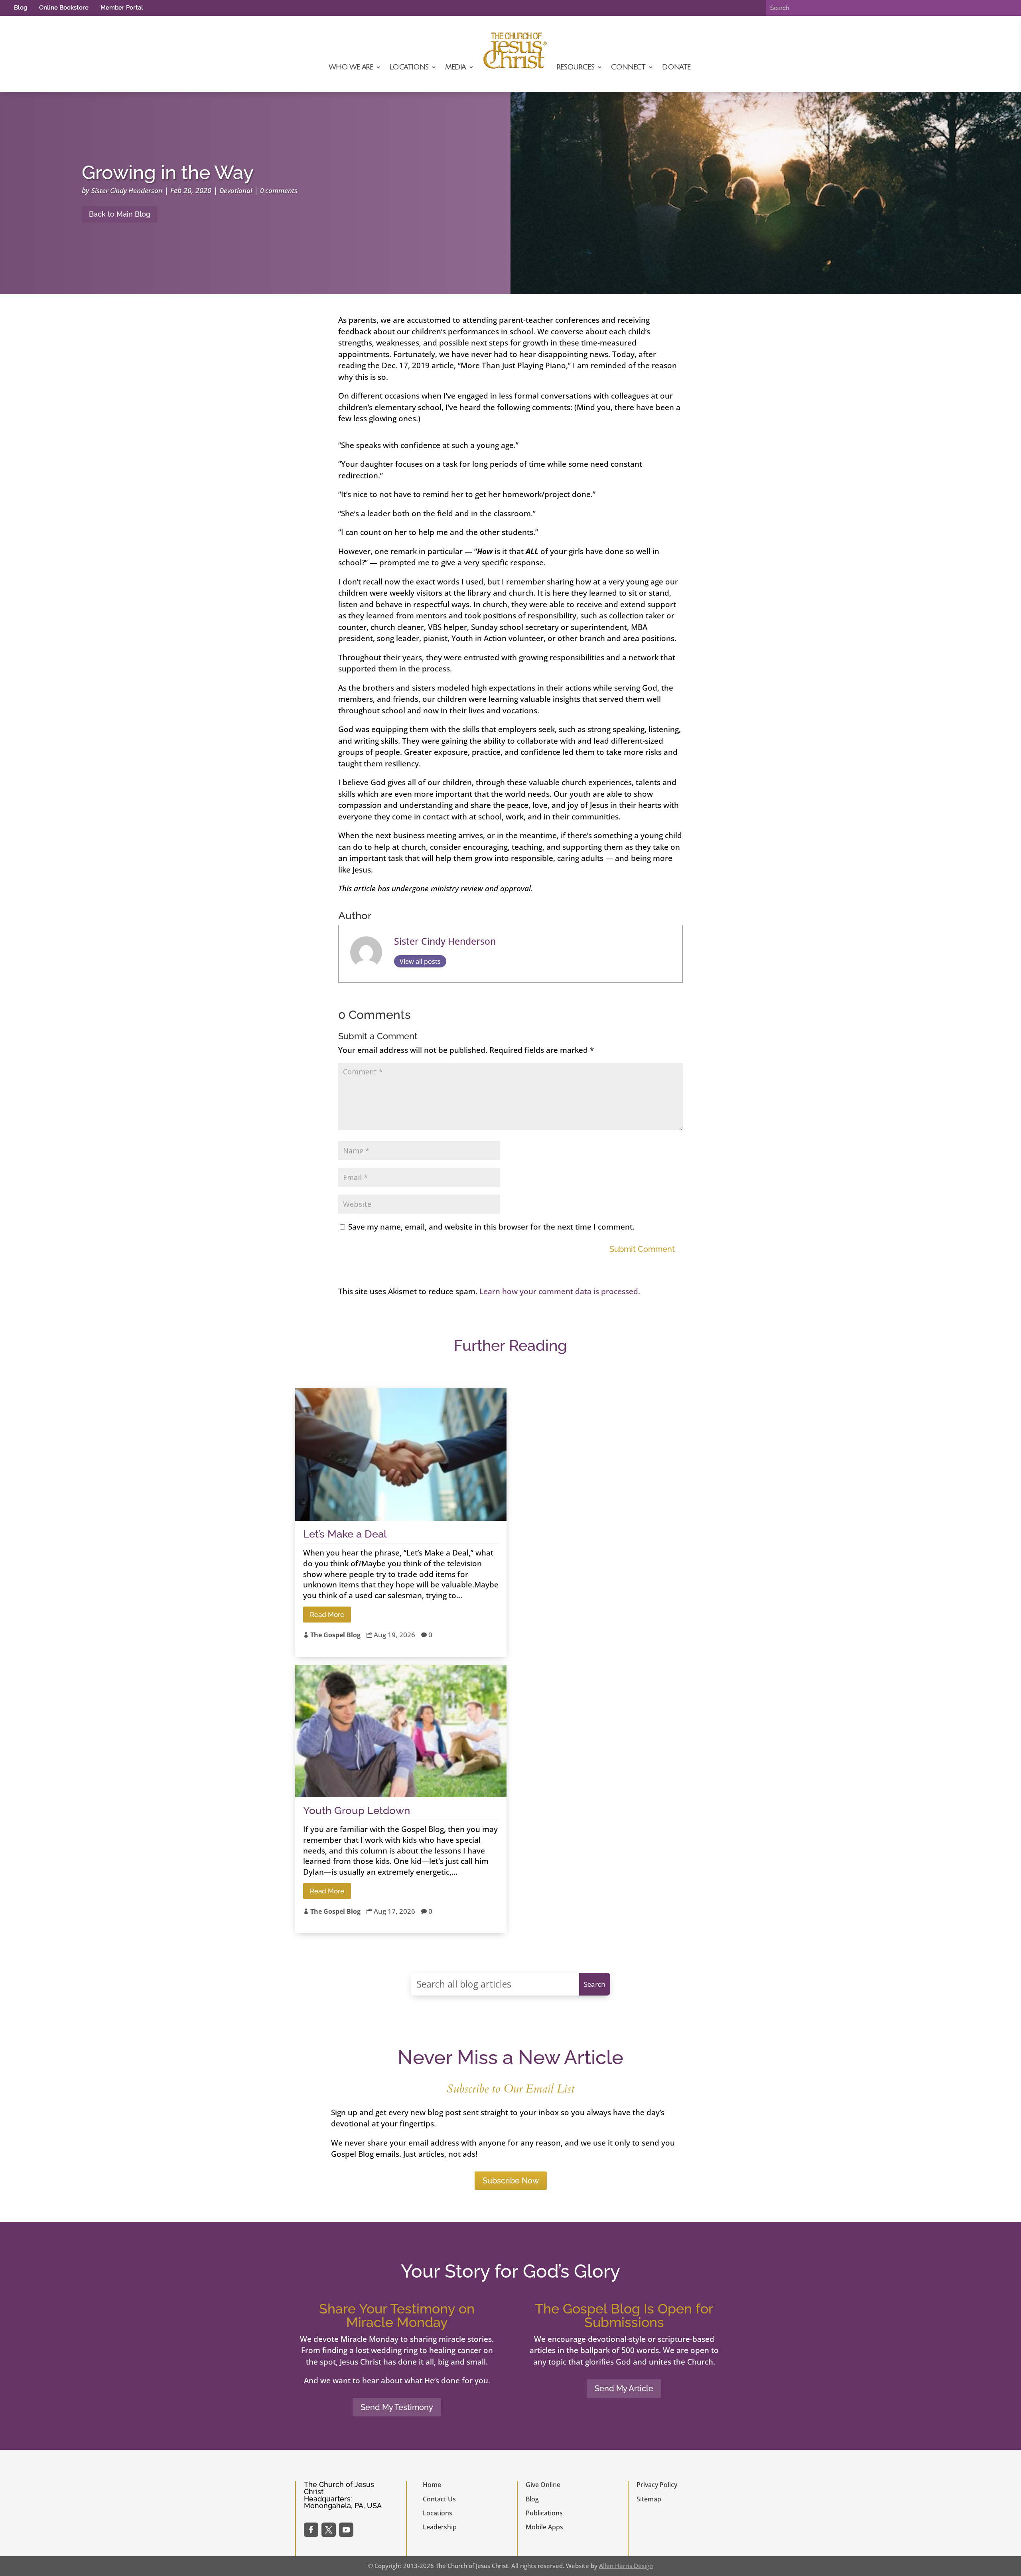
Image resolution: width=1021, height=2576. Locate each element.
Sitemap (649, 2499)
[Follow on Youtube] (346, 2530)
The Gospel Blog (335, 1635)
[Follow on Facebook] (311, 2530)
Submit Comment (642, 1249)
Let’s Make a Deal (345, 1534)
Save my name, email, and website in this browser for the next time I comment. (491, 1227)
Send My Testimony (397, 2407)
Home (432, 2485)
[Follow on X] (329, 2530)
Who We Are (351, 67)
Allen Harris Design (626, 2566)
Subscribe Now (511, 2181)
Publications (544, 2513)
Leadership (440, 2527)
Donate (676, 67)
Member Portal (122, 8)
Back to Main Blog (120, 214)
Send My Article (624, 2388)
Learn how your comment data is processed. (560, 1291)
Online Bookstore (64, 8)
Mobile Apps (544, 2527)
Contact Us (439, 2499)
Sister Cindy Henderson (127, 190)
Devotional (236, 190)
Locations (409, 67)
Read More (327, 1615)
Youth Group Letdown (357, 1810)
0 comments (279, 190)
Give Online (543, 2485)
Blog (21, 8)
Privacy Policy (657, 2485)
